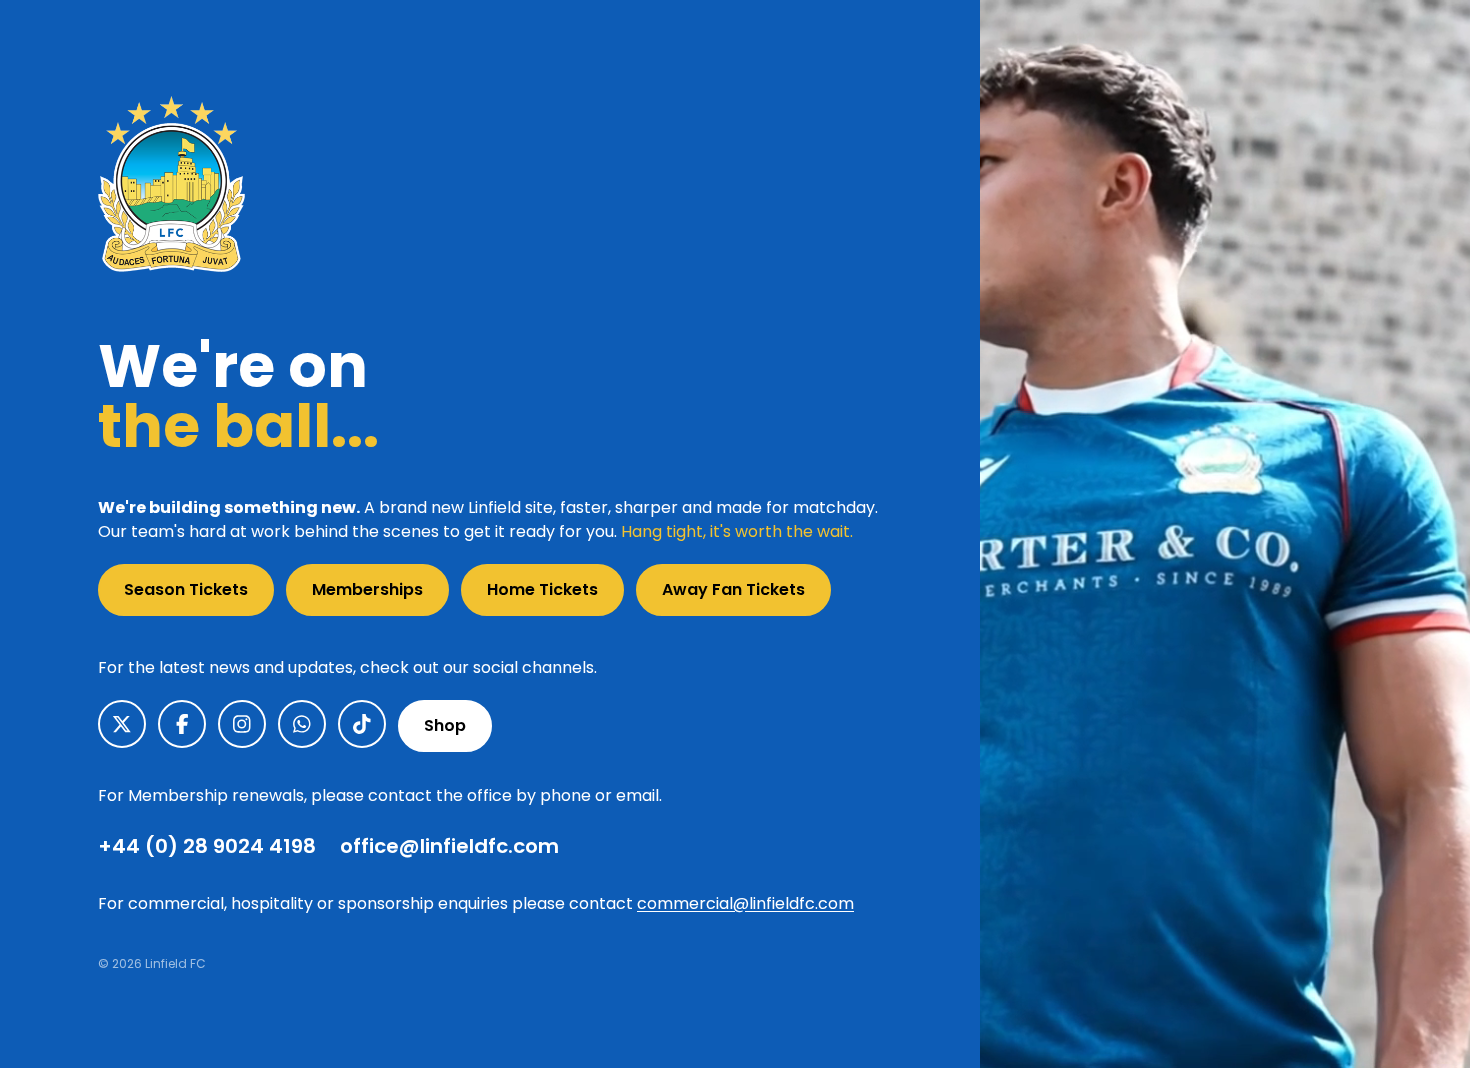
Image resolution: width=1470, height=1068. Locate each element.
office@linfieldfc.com (449, 846)
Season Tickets (186, 589)
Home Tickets (542, 589)
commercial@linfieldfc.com (745, 903)
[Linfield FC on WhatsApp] (302, 724)
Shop (445, 725)
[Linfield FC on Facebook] (182, 724)
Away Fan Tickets (733, 589)
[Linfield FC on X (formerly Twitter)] (122, 724)
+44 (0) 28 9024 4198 (207, 846)
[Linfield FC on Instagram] (242, 724)
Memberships (367, 589)
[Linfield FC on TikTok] (362, 724)
